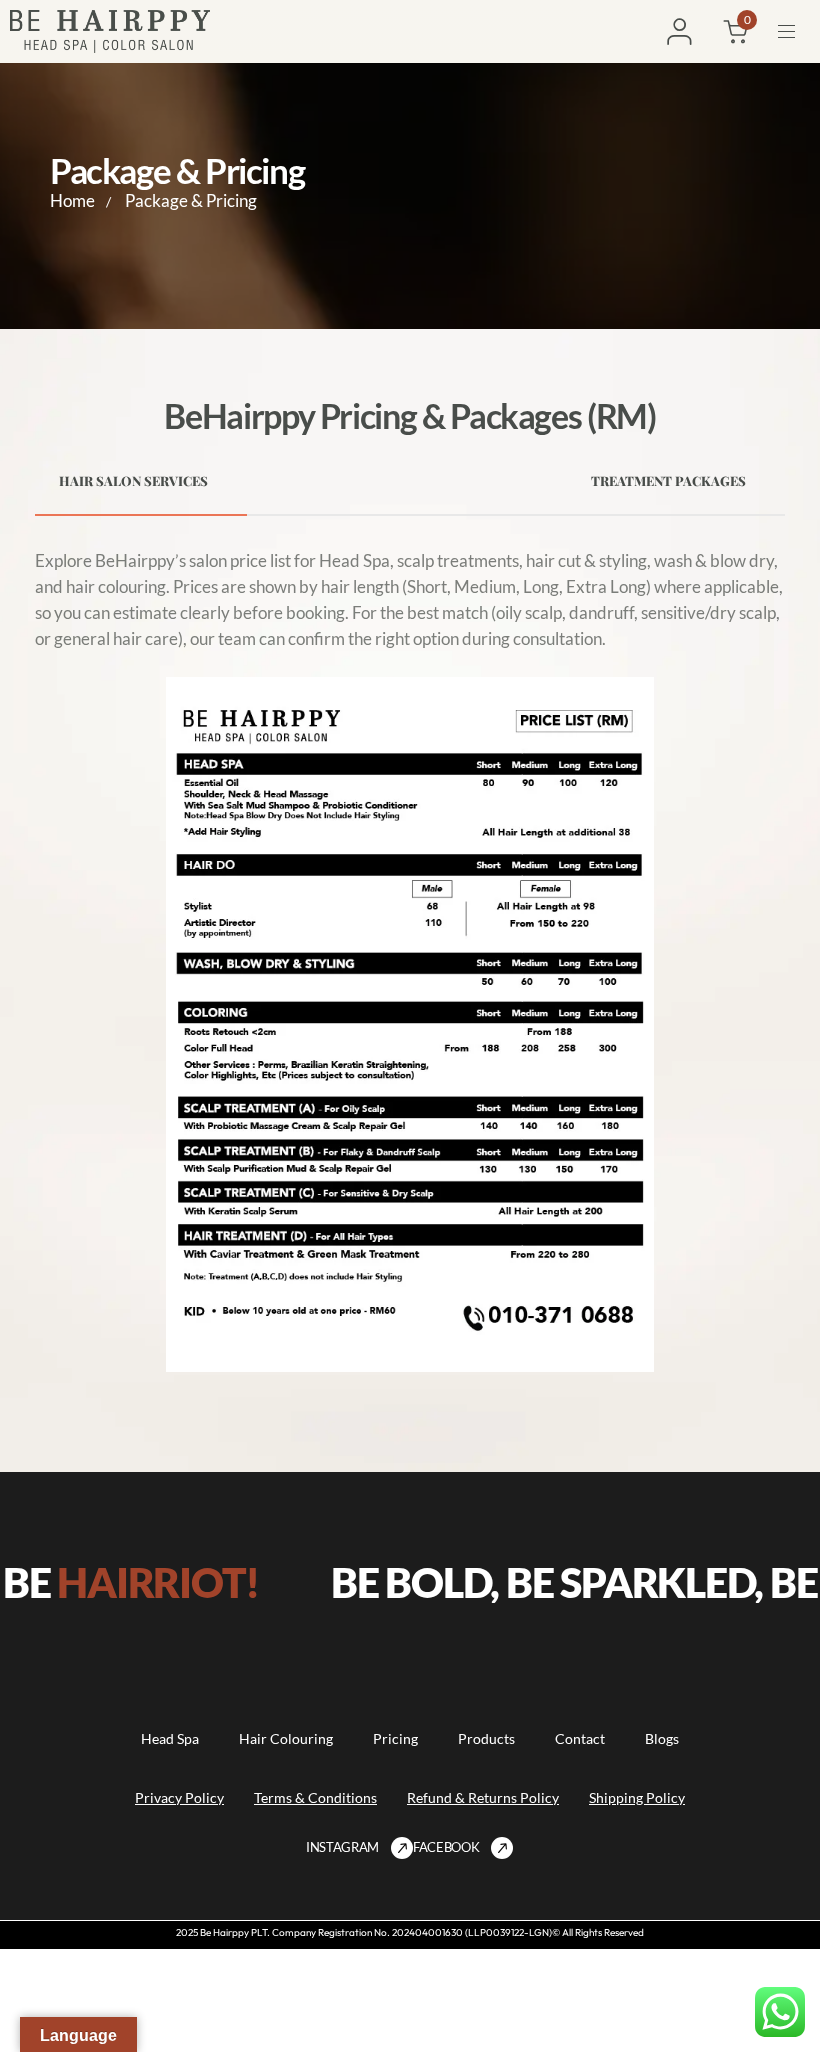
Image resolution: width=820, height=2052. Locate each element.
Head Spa (170, 1738)
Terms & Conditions (315, 1797)
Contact (580, 1738)
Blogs (662, 1738)
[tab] (141, 481)
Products (486, 1738)
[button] (794, 31)
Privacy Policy (179, 1797)
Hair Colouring (286, 1738)
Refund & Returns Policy (483, 1797)
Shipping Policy (637, 1797)
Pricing (395, 1738)
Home (72, 200)
